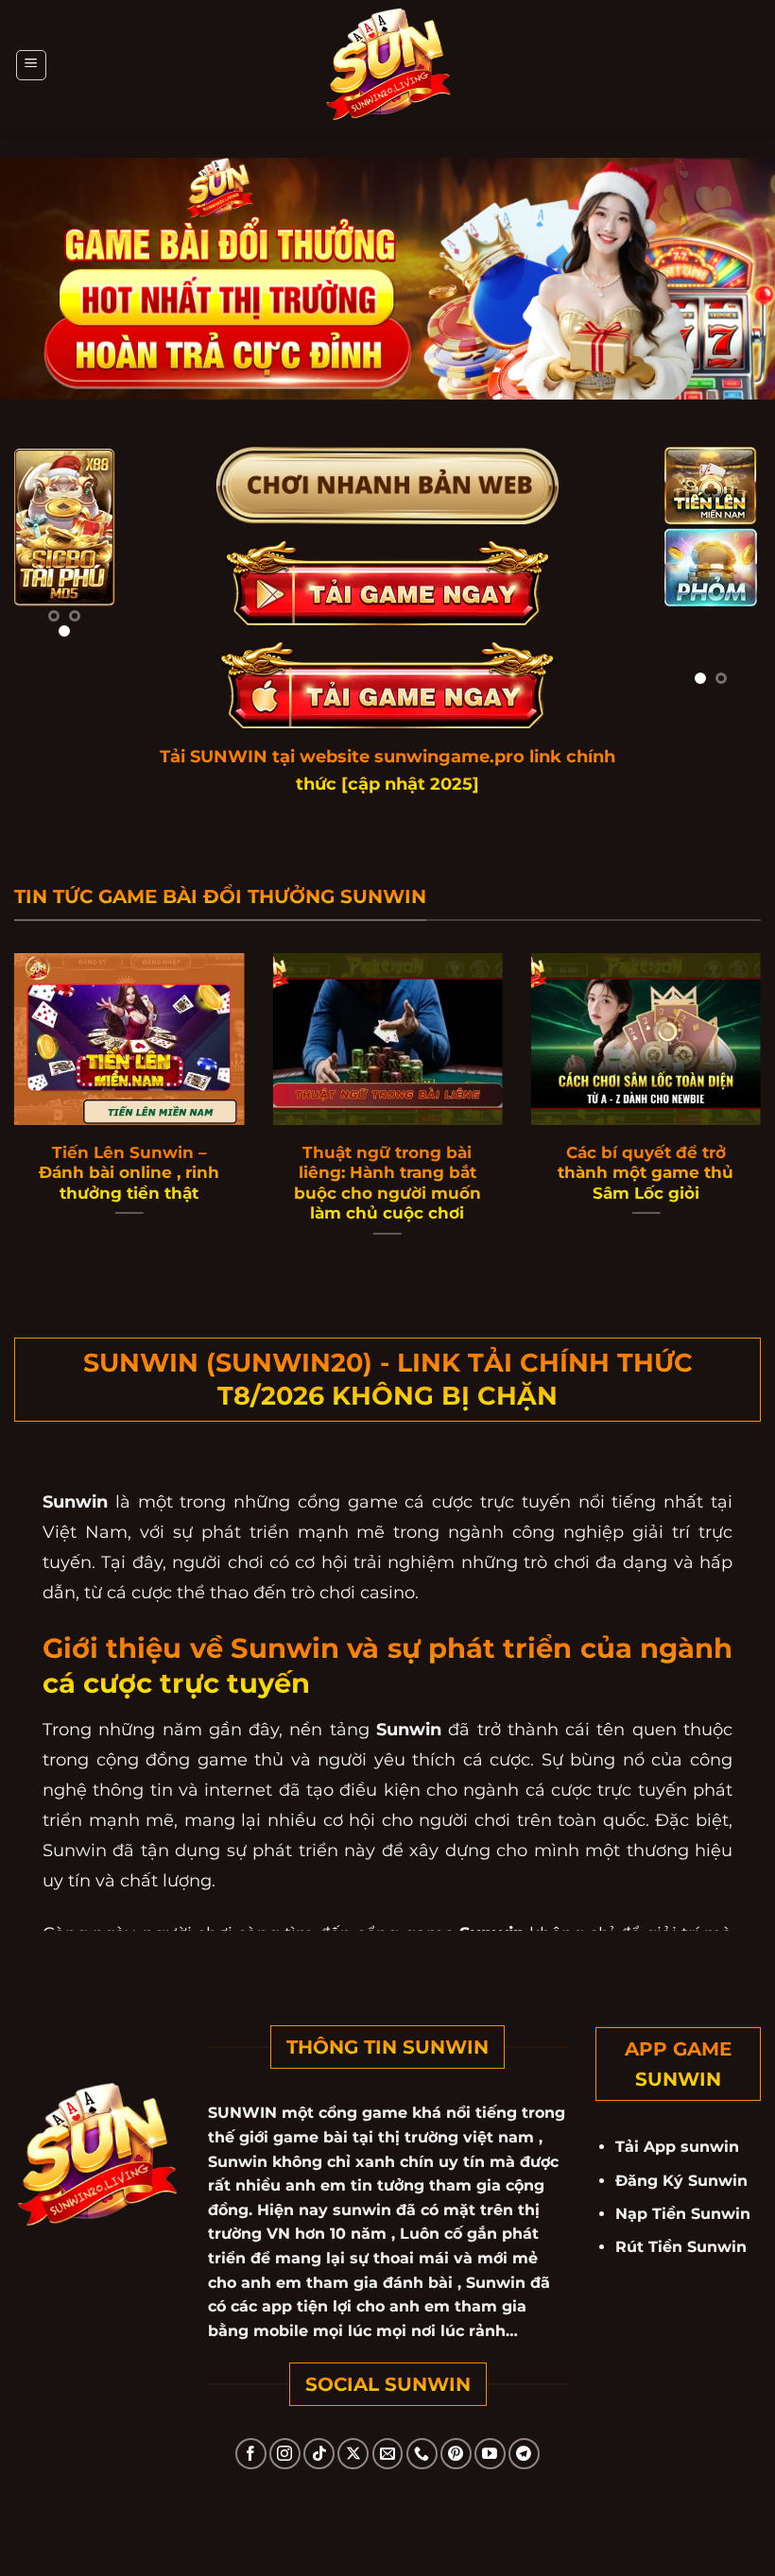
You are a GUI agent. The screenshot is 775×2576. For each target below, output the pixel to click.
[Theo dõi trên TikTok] (319, 2454)
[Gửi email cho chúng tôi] (388, 2454)
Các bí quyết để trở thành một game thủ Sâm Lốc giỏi (646, 1173)
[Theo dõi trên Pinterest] (456, 2454)
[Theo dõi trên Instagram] (285, 2454)
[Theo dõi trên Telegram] (524, 2454)
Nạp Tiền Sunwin (683, 2214)
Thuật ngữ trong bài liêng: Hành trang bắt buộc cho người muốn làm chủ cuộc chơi (387, 1183)
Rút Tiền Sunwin (681, 2247)
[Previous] (40, 551)
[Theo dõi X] (353, 2454)
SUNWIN (245, 2113)
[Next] (89, 551)
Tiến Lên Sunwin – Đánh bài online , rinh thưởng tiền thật (129, 1173)
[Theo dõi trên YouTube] (490, 2454)
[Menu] (32, 65)
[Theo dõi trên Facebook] (251, 2454)
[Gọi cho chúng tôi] (422, 2454)
